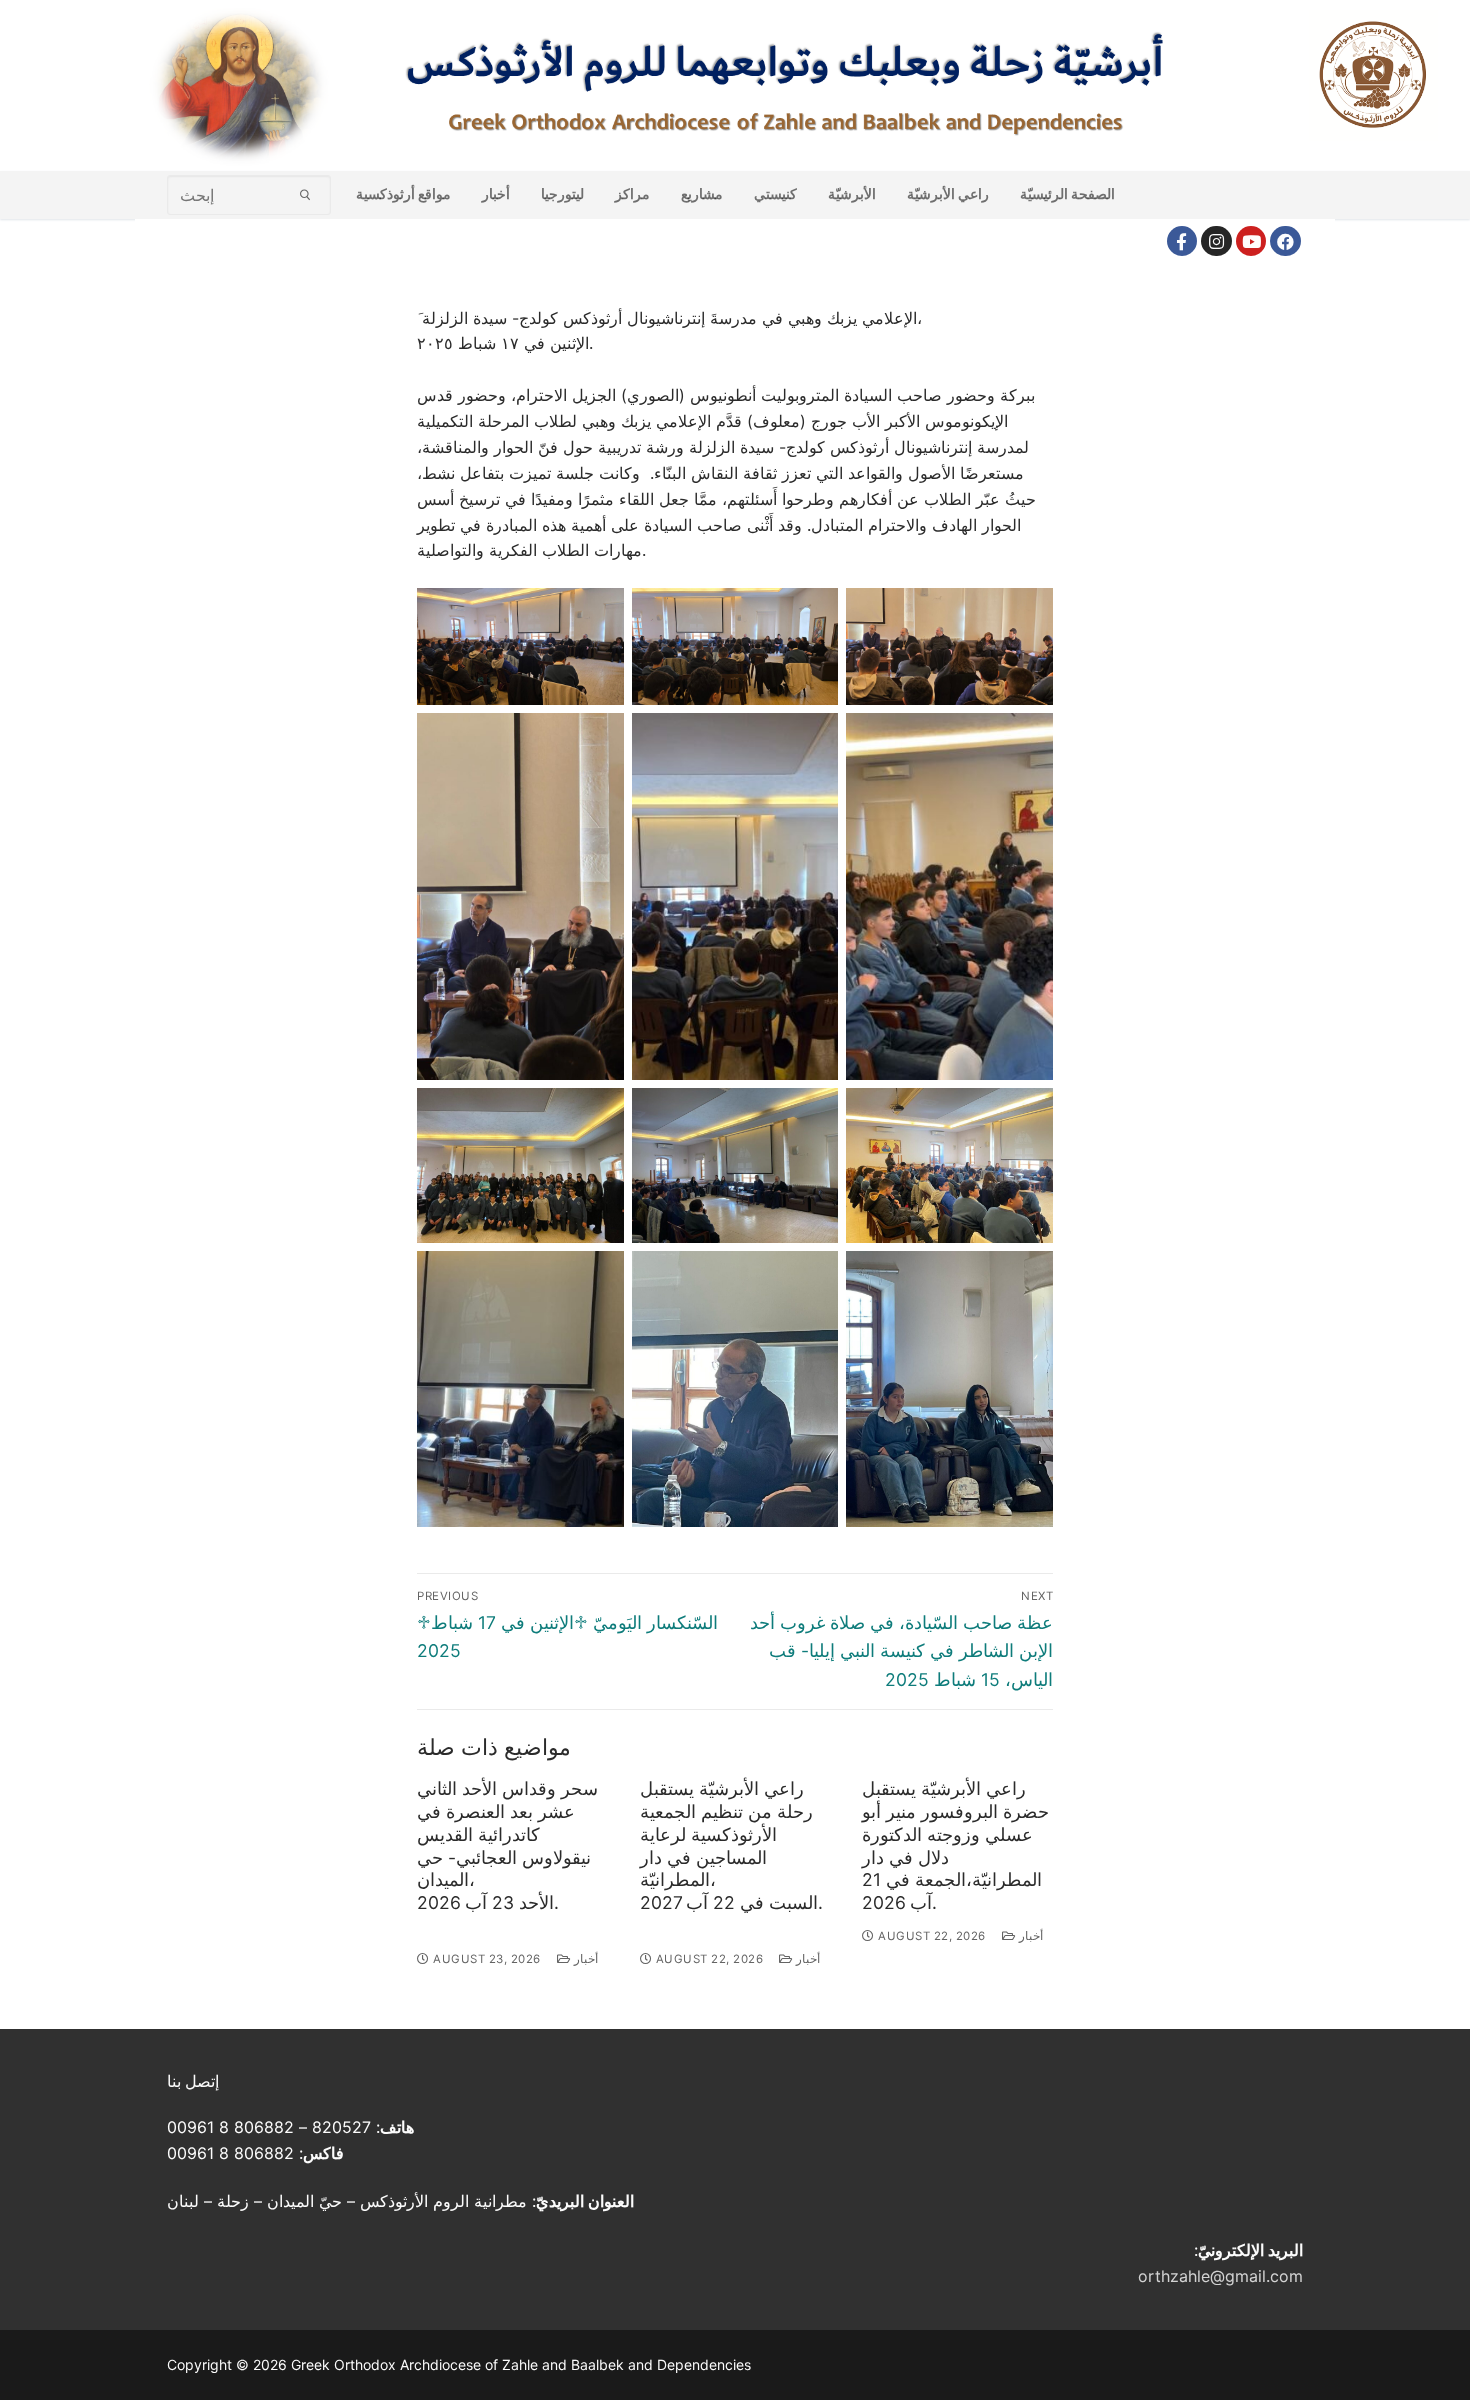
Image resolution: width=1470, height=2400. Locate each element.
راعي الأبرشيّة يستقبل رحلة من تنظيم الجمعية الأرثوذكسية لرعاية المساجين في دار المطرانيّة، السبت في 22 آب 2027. (731, 1845)
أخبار (584, 1959)
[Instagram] (1216, 241)
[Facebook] (1182, 241)
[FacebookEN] (1285, 241)
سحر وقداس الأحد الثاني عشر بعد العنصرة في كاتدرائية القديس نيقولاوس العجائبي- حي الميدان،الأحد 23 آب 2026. (507, 1845)
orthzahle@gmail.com (1220, 2276)
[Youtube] (1251, 241)
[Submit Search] (305, 194)
